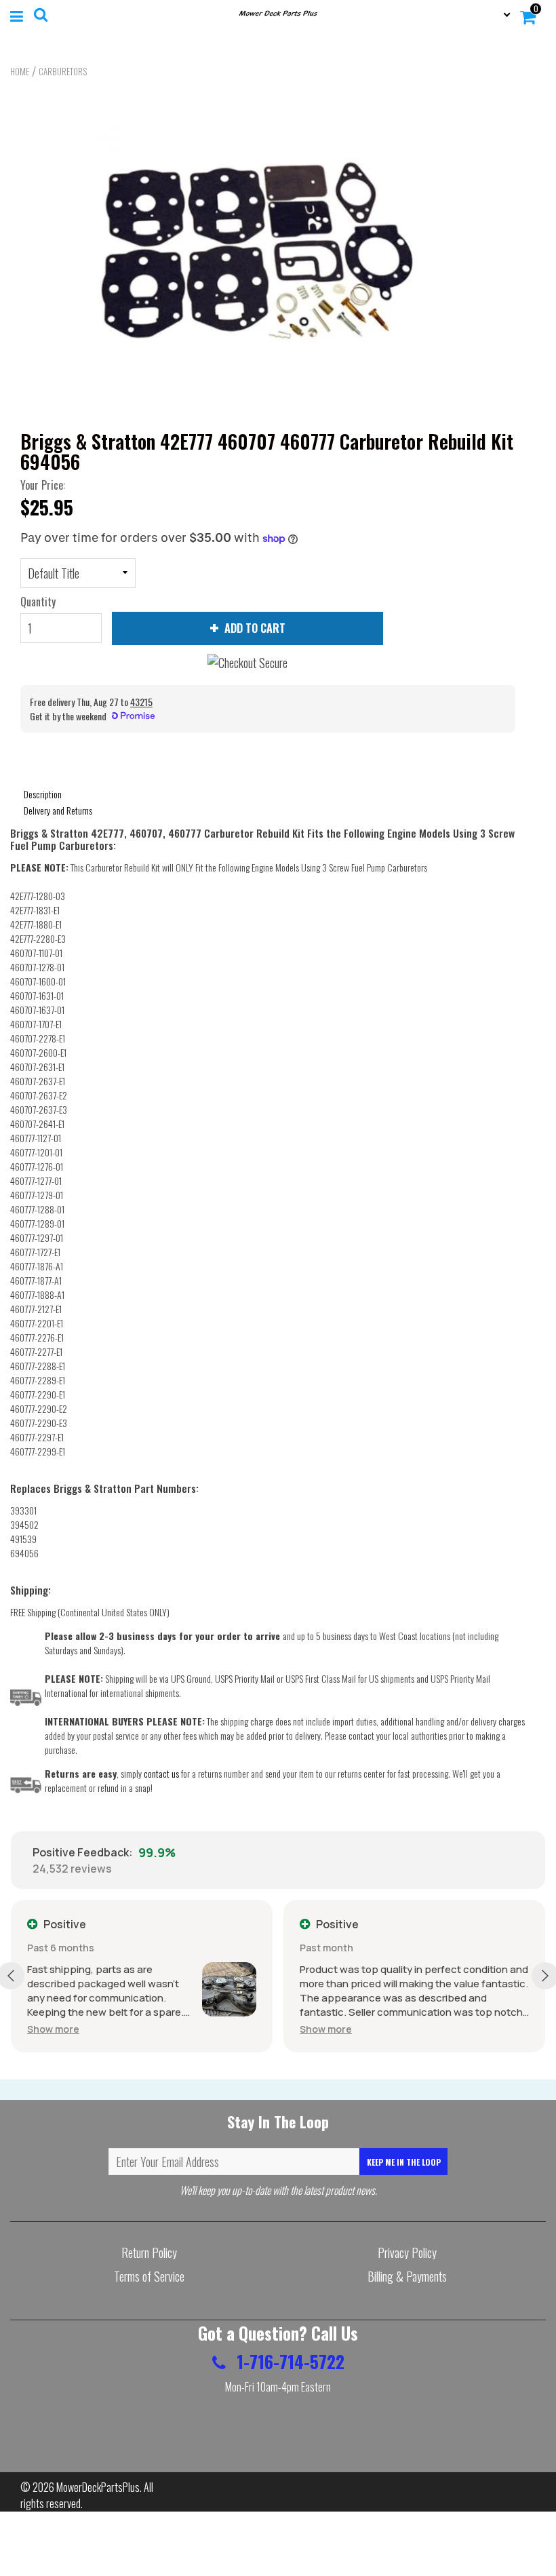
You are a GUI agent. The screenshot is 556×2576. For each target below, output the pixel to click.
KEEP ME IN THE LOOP (404, 2162)
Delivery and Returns (58, 810)
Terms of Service (149, 2276)
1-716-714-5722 (289, 2361)
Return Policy (149, 2252)
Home (20, 71)
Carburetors (63, 71)
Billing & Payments (407, 2276)
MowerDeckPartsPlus (98, 2487)
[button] (53, 2029)
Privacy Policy (407, 2252)
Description (43, 794)
